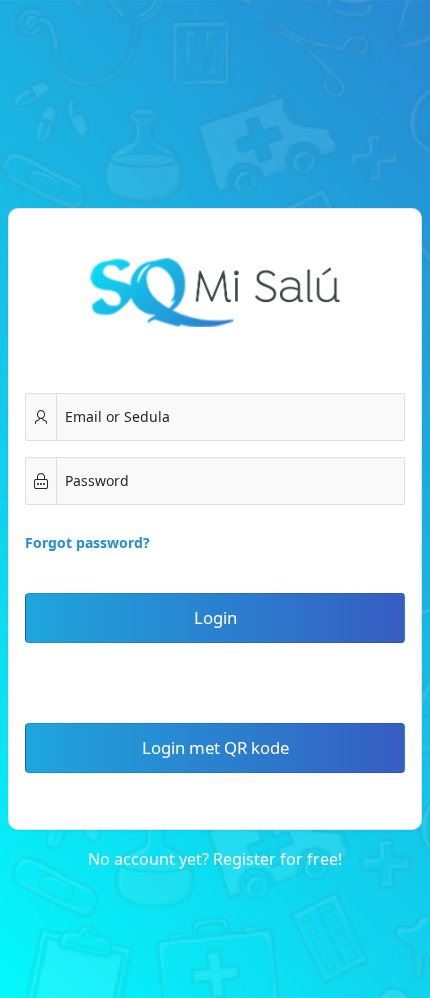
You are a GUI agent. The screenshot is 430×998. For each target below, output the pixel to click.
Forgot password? (87, 542)
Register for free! (277, 859)
